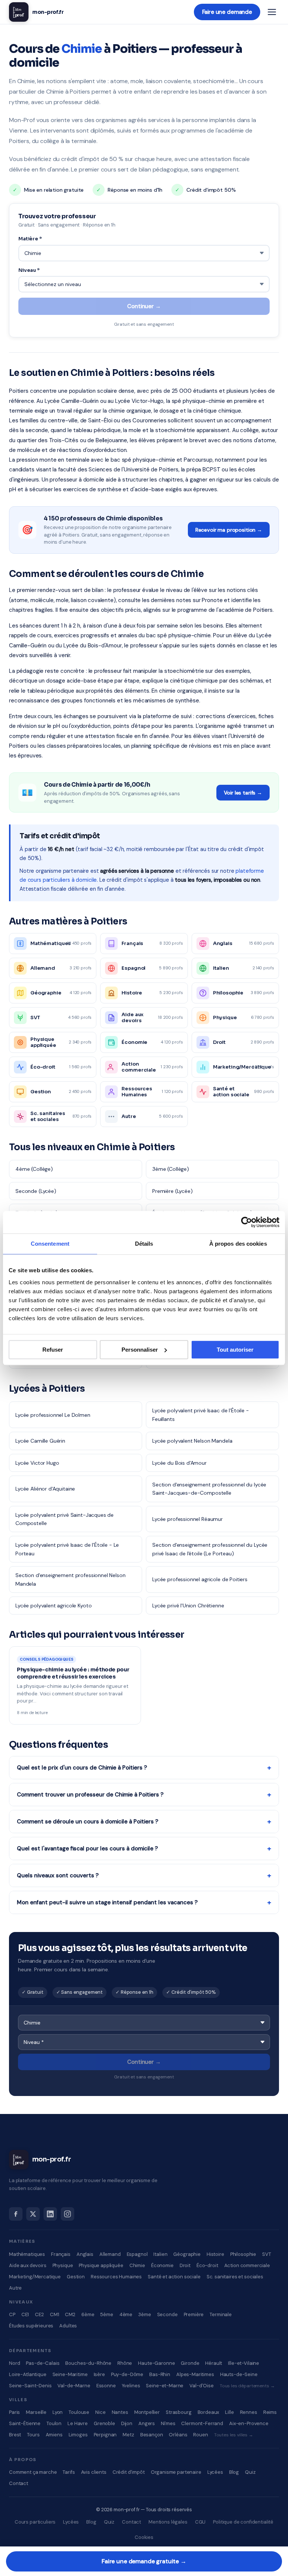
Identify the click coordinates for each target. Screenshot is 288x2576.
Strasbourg (179, 2412)
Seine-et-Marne (165, 2386)
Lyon (58, 2412)
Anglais (85, 2254)
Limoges (78, 2435)
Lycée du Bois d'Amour (179, 1463)
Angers (147, 2423)
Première (194, 2314)
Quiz (250, 2472)
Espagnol (137, 2254)
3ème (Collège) (171, 1169)
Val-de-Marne (74, 2386)
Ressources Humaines (116, 2277)
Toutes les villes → (234, 2435)
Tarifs (69, 2472)
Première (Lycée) (172, 1191)
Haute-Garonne (156, 2363)
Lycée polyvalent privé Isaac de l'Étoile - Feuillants (201, 1415)
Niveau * (29, 270)
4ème (126, 2314)
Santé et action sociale (174, 2277)
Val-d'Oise (202, 2386)
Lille (229, 2412)
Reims (270, 2412)
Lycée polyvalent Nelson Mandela (192, 1441)
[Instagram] (67, 2214)
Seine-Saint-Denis (30, 2386)
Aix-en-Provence (249, 2423)
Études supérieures (31, 2326)
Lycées (215, 2472)
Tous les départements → (247, 2386)
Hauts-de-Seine (239, 2374)
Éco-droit (207, 2265)
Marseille (36, 2412)
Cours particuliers (35, 2522)
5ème (106, 2314)
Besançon (152, 2435)
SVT (267, 2254)
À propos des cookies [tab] (238, 1244)
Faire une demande (227, 12)
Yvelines (131, 2386)
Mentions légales (168, 2522)
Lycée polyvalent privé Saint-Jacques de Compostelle (64, 1519)
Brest (15, 2435)
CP (12, 2314)
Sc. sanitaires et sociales (235, 2277)
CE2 (39, 2314)
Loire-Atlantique (28, 2374)
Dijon (127, 2423)
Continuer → (144, 306)
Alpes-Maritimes (195, 2374)
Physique (63, 2265)
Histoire (215, 2254)
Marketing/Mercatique (35, 2277)
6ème (88, 2314)
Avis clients (94, 2472)
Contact (19, 2483)
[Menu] (272, 12)
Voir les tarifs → (243, 793)
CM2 (70, 2314)
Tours (33, 2435)
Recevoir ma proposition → (229, 530)
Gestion (76, 2277)
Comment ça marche (33, 2472)
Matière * (30, 239)
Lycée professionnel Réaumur (187, 1519)
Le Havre (78, 2423)
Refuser (53, 1350)
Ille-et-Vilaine (244, 2363)
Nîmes (168, 2423)
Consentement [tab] (50, 1244)
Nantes (120, 2412)
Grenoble (104, 2423)
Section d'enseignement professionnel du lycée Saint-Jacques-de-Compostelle (209, 1489)
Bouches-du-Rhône (88, 2363)
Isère (99, 2374)
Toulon (54, 2423)
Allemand (110, 2254)
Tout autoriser (235, 1350)
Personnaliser (140, 1350)
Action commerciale (247, 2265)
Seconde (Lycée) (36, 1191)
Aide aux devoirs (28, 2265)
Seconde (167, 2314)
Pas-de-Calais (43, 2363)
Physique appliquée (101, 2265)
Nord (14, 2363)
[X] (33, 2214)
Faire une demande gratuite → (144, 2561)
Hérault (214, 2363)
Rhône (125, 2363)
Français (61, 2254)
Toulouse (79, 2412)
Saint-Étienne (25, 2423)
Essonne (106, 2386)
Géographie (187, 2254)
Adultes (68, 2326)
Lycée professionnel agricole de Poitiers (200, 1579)
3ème (145, 2314)
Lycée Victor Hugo (37, 1463)
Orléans (178, 2435)
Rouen (200, 2435)
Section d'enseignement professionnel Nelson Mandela (70, 1579)
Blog (234, 2472)
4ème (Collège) (34, 1169)
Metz (128, 2435)
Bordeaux (208, 2412)
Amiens (54, 2435)
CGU (200, 2522)
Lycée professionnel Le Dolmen (53, 1415)
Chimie (137, 2265)
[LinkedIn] (50, 2214)
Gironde (190, 2363)
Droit (185, 2265)
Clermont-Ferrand (202, 2423)
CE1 (25, 2314)
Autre (15, 2288)
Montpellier (147, 2412)
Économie (162, 2265)
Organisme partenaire (176, 2472)
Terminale (221, 2314)
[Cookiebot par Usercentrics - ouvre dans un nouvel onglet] (247, 1222)
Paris (14, 2412)
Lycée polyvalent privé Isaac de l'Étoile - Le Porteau (67, 1549)
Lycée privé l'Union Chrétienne (188, 1606)
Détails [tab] (144, 1244)
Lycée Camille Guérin (40, 1441)
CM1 (55, 2314)
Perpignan (105, 2435)
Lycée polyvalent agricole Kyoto (53, 1606)
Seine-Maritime (70, 2374)
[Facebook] (16, 2214)
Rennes (249, 2412)
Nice (100, 2412)
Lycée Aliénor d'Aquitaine (45, 1489)
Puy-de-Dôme (127, 2374)
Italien (160, 2254)
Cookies (144, 2537)
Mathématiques (27, 2254)
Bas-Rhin (160, 2374)
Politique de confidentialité (243, 2522)
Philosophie (243, 2254)
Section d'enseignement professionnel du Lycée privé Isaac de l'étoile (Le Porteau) (210, 1549)
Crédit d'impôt (129, 2472)
